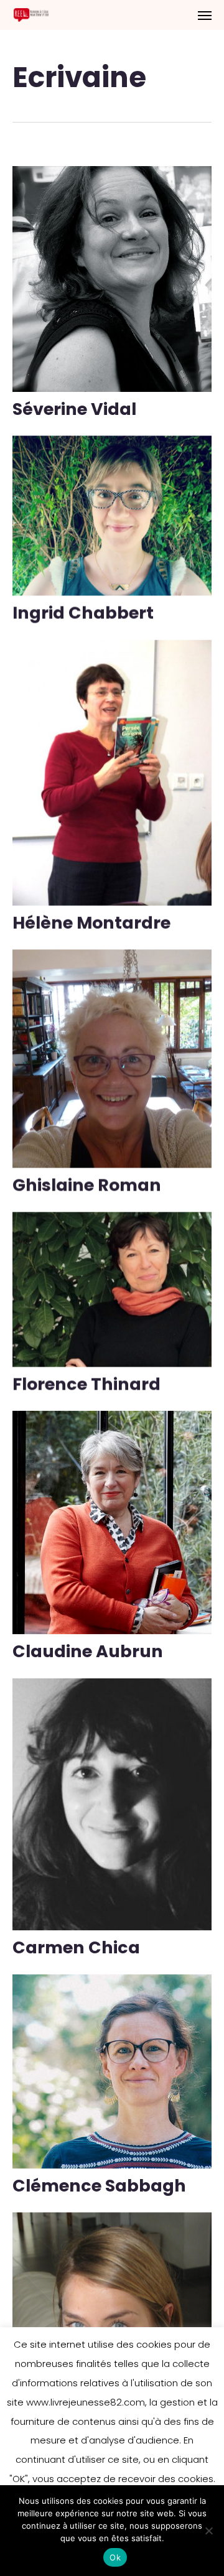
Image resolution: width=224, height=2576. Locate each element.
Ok (115, 2557)
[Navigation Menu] (205, 15)
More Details (115, 270)
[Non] (208, 2531)
